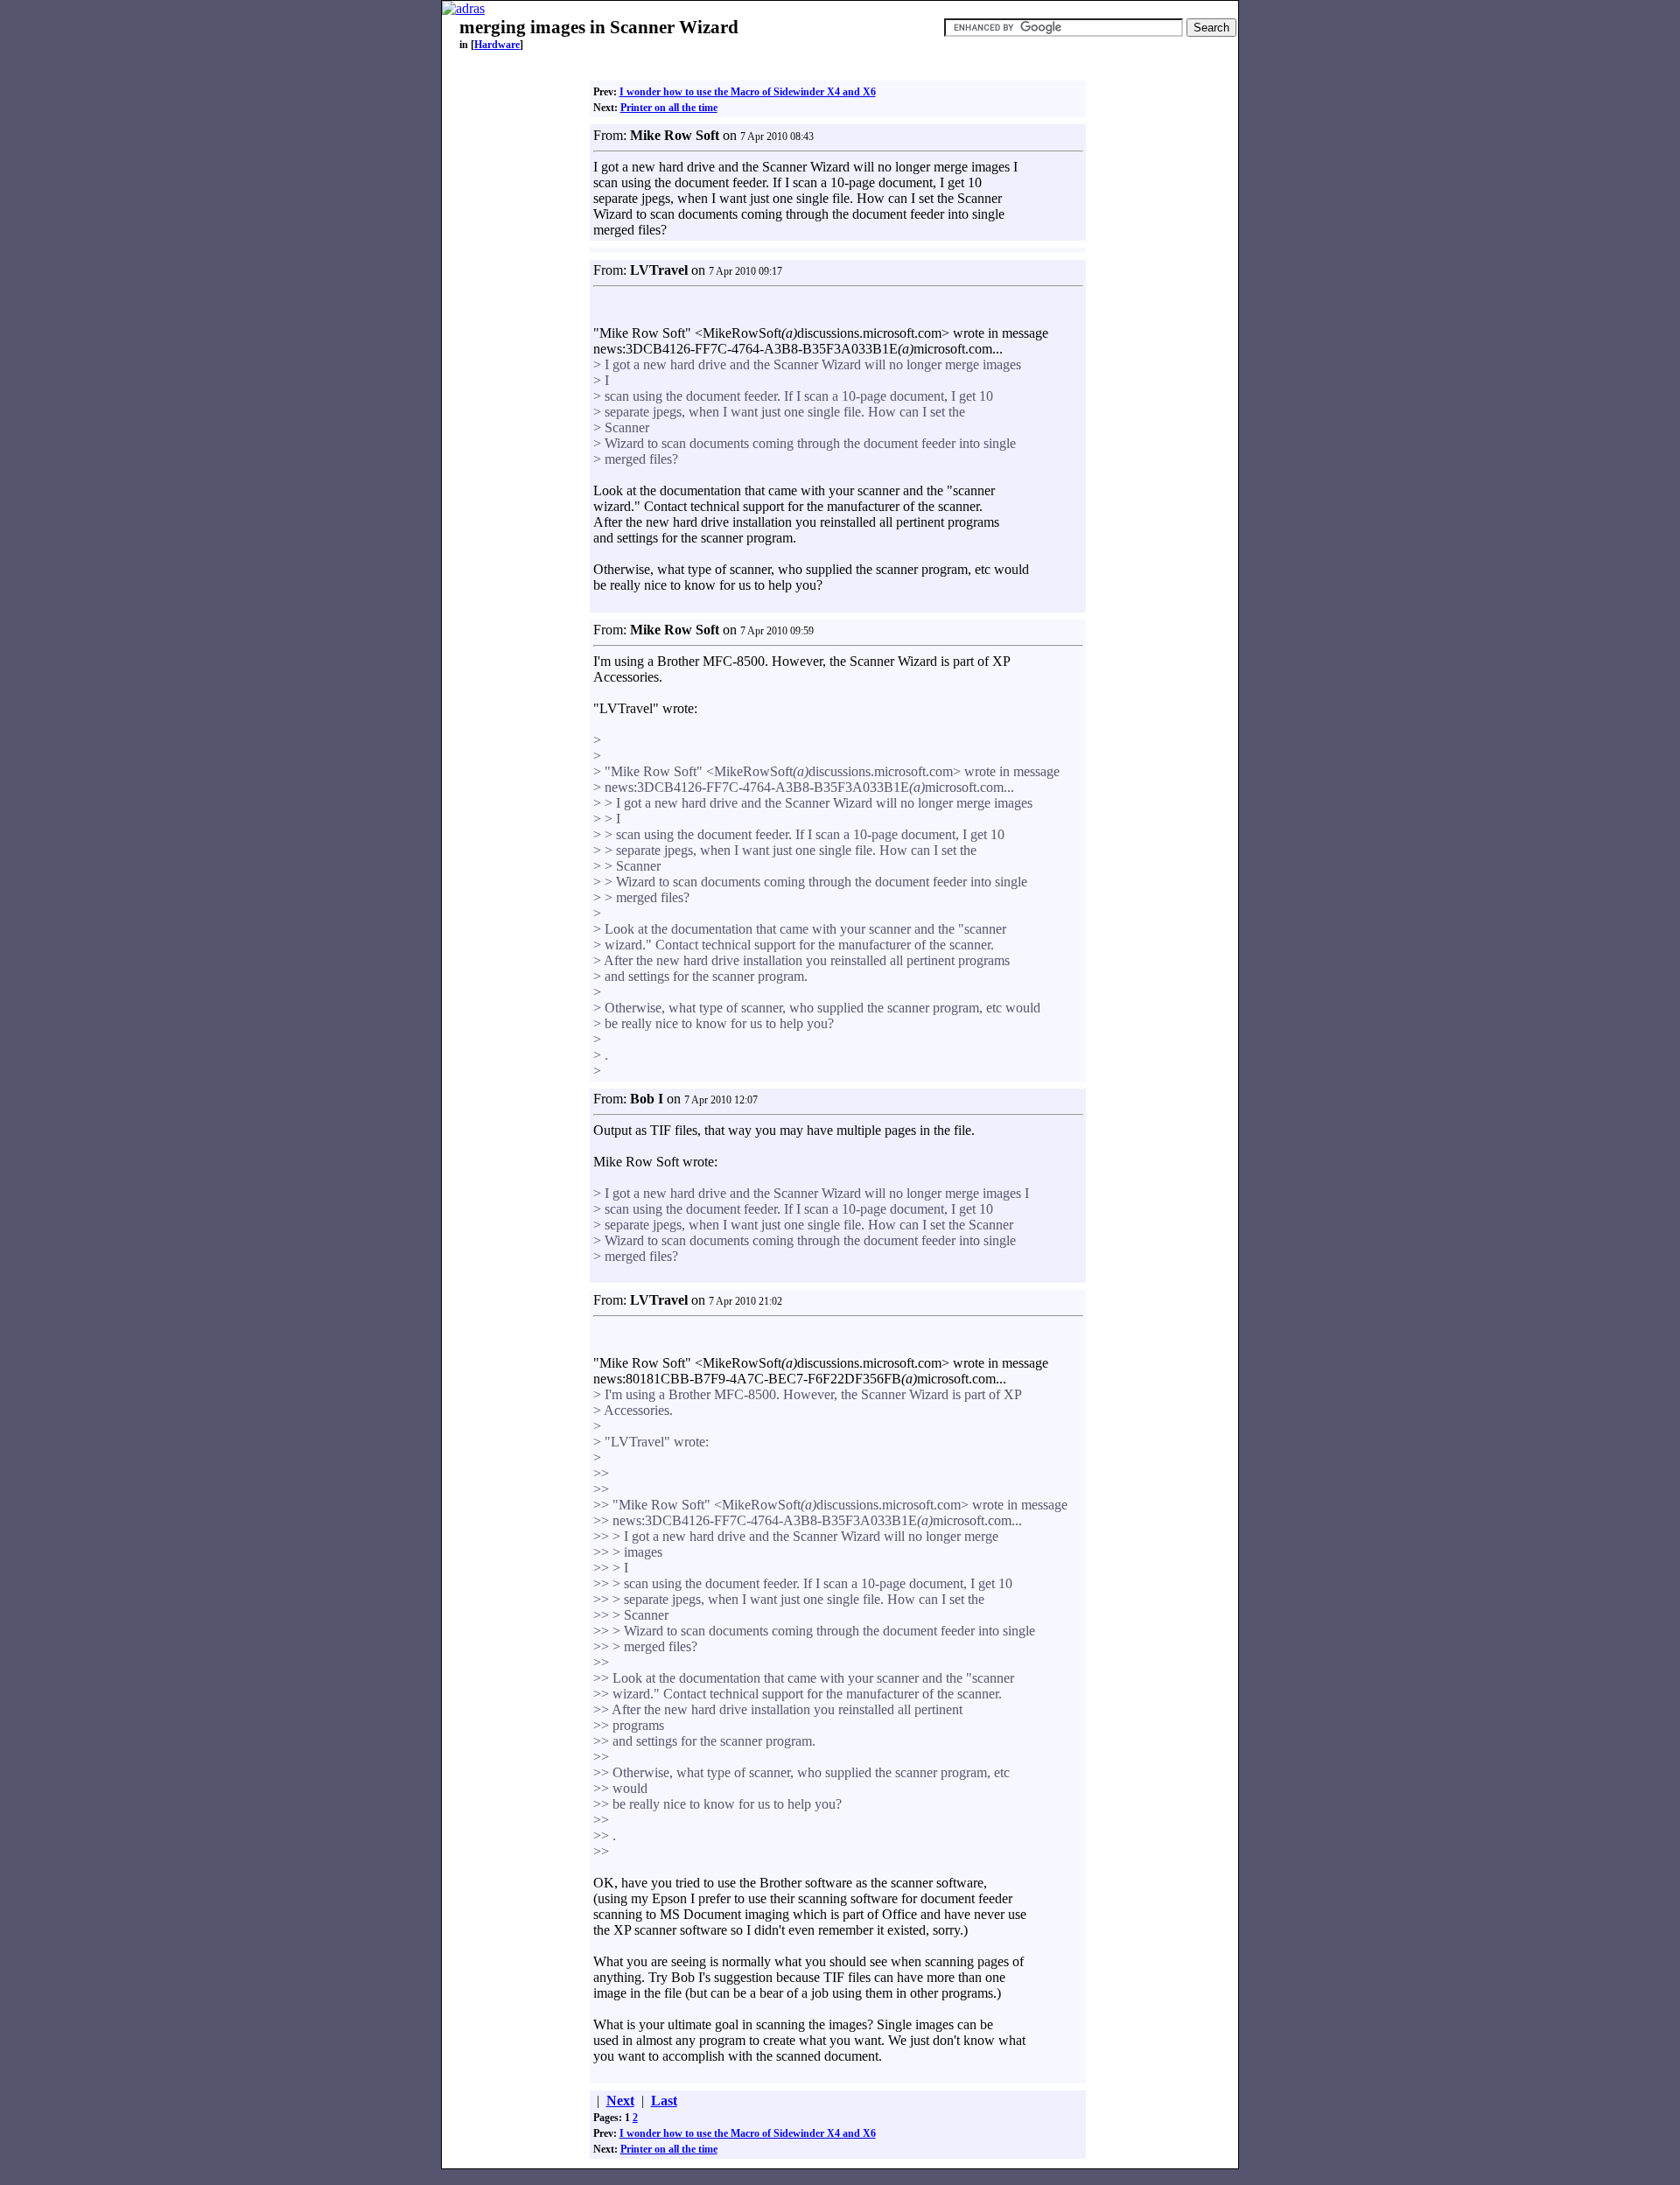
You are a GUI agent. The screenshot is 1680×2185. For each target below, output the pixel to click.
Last (664, 2101)
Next (620, 2101)
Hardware (497, 45)
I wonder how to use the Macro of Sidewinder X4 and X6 (748, 92)
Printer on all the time (669, 108)
